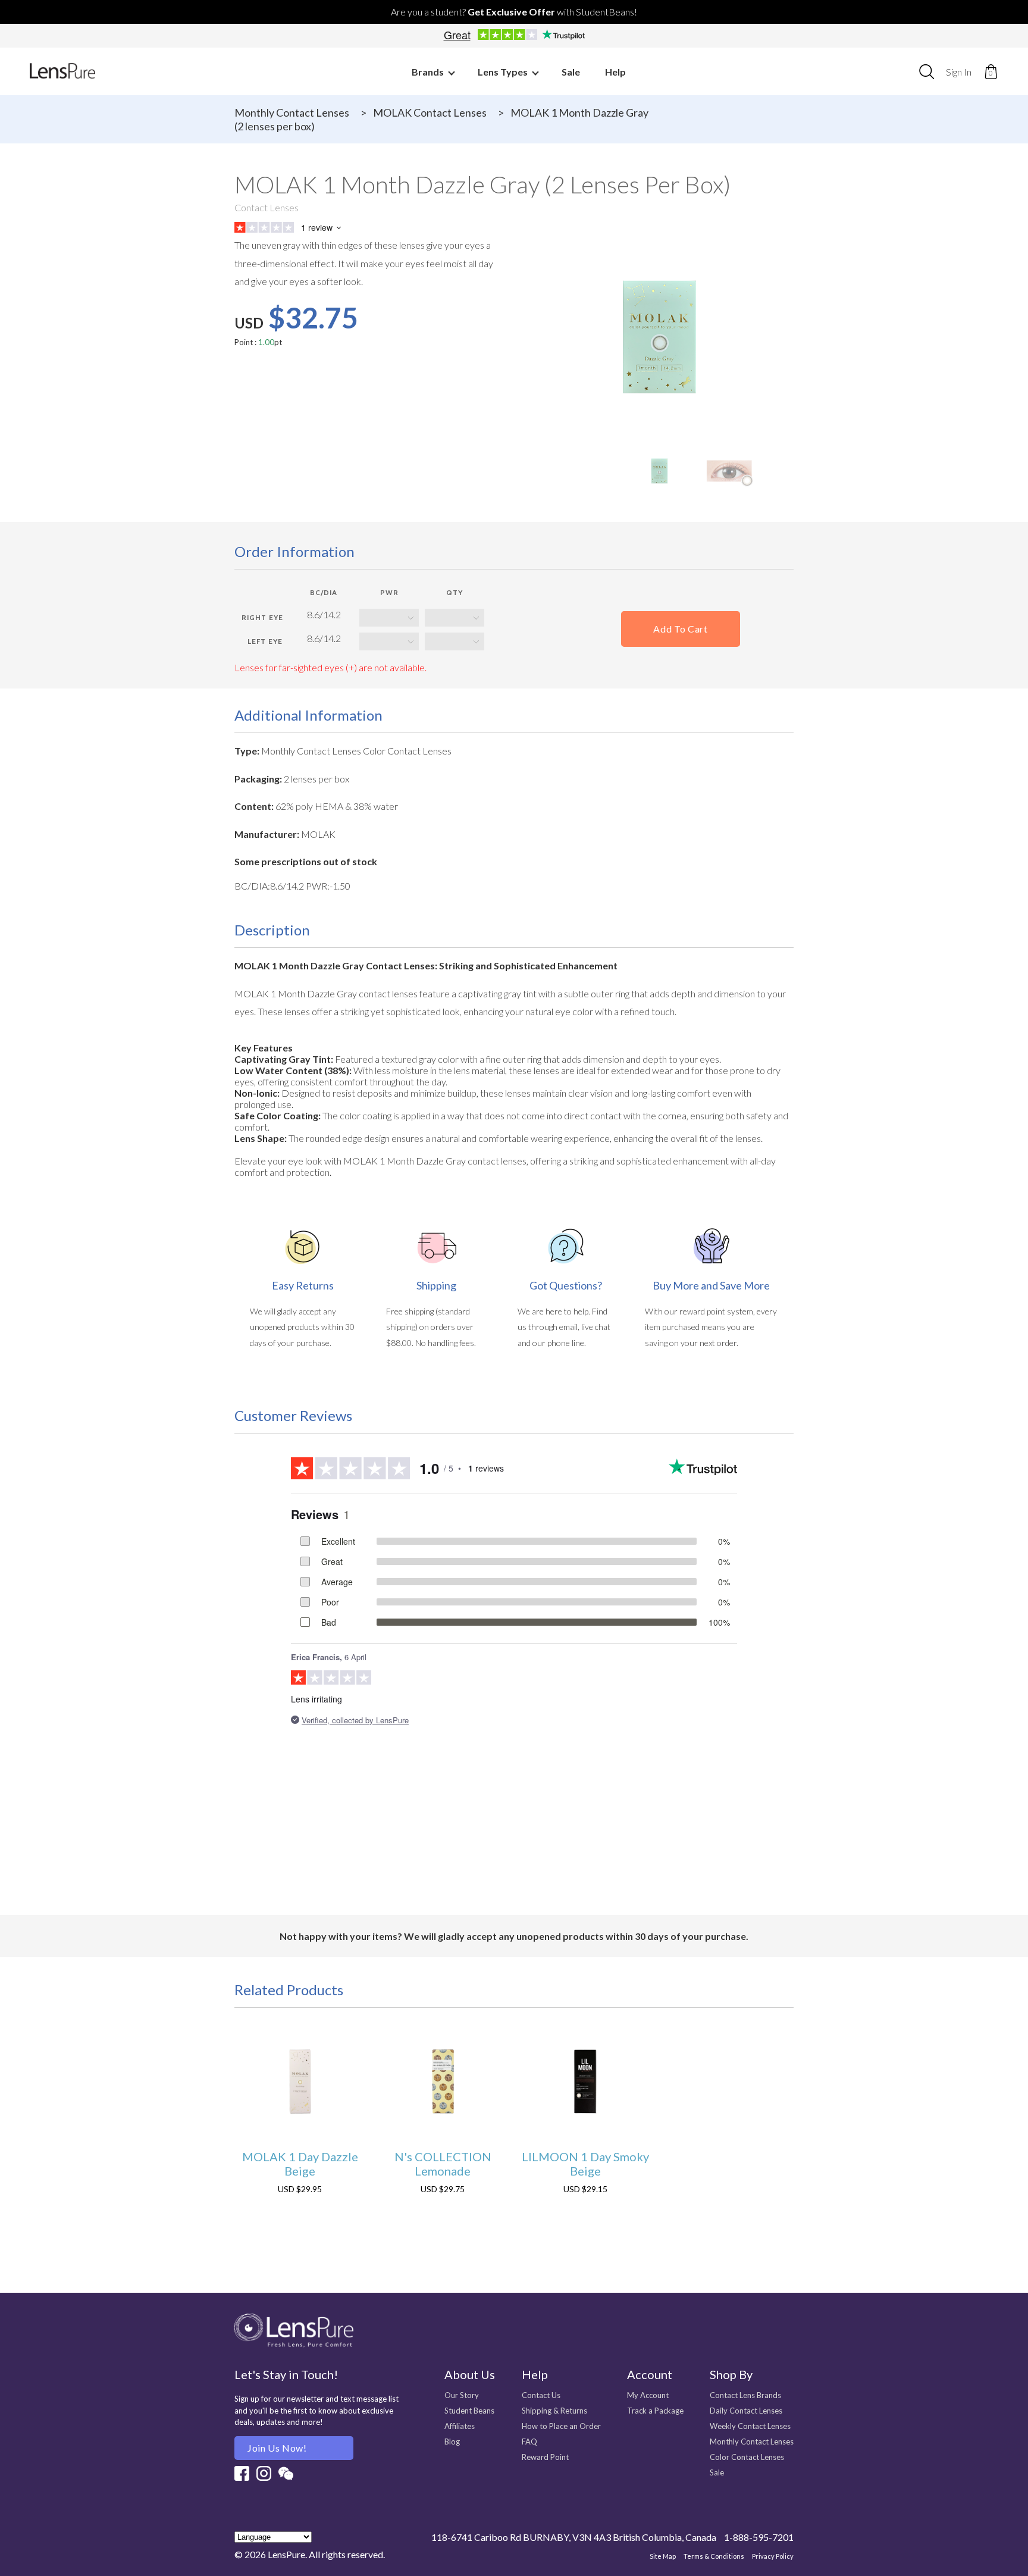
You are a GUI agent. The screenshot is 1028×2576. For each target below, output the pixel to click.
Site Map (663, 2556)
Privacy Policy (773, 2556)
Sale (571, 72)
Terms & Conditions (714, 2556)
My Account (648, 2395)
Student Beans (469, 2411)
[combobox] (927, 71)
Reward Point (545, 2457)
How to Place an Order (561, 2426)
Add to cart (680, 629)
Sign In (959, 72)
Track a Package (655, 2411)
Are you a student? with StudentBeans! (514, 12)
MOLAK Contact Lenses (430, 112)
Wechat (286, 2473)
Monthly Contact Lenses (292, 112)
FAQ (529, 2442)
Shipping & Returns (554, 2411)
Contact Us (541, 2395)
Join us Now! (277, 2448)
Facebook (242, 2473)
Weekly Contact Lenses (750, 2426)
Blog (452, 2442)
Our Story (462, 2395)
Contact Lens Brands (745, 2395)
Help (615, 72)
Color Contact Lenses (747, 2457)
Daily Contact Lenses (746, 2411)
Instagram (264, 2473)
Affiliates (460, 2426)
